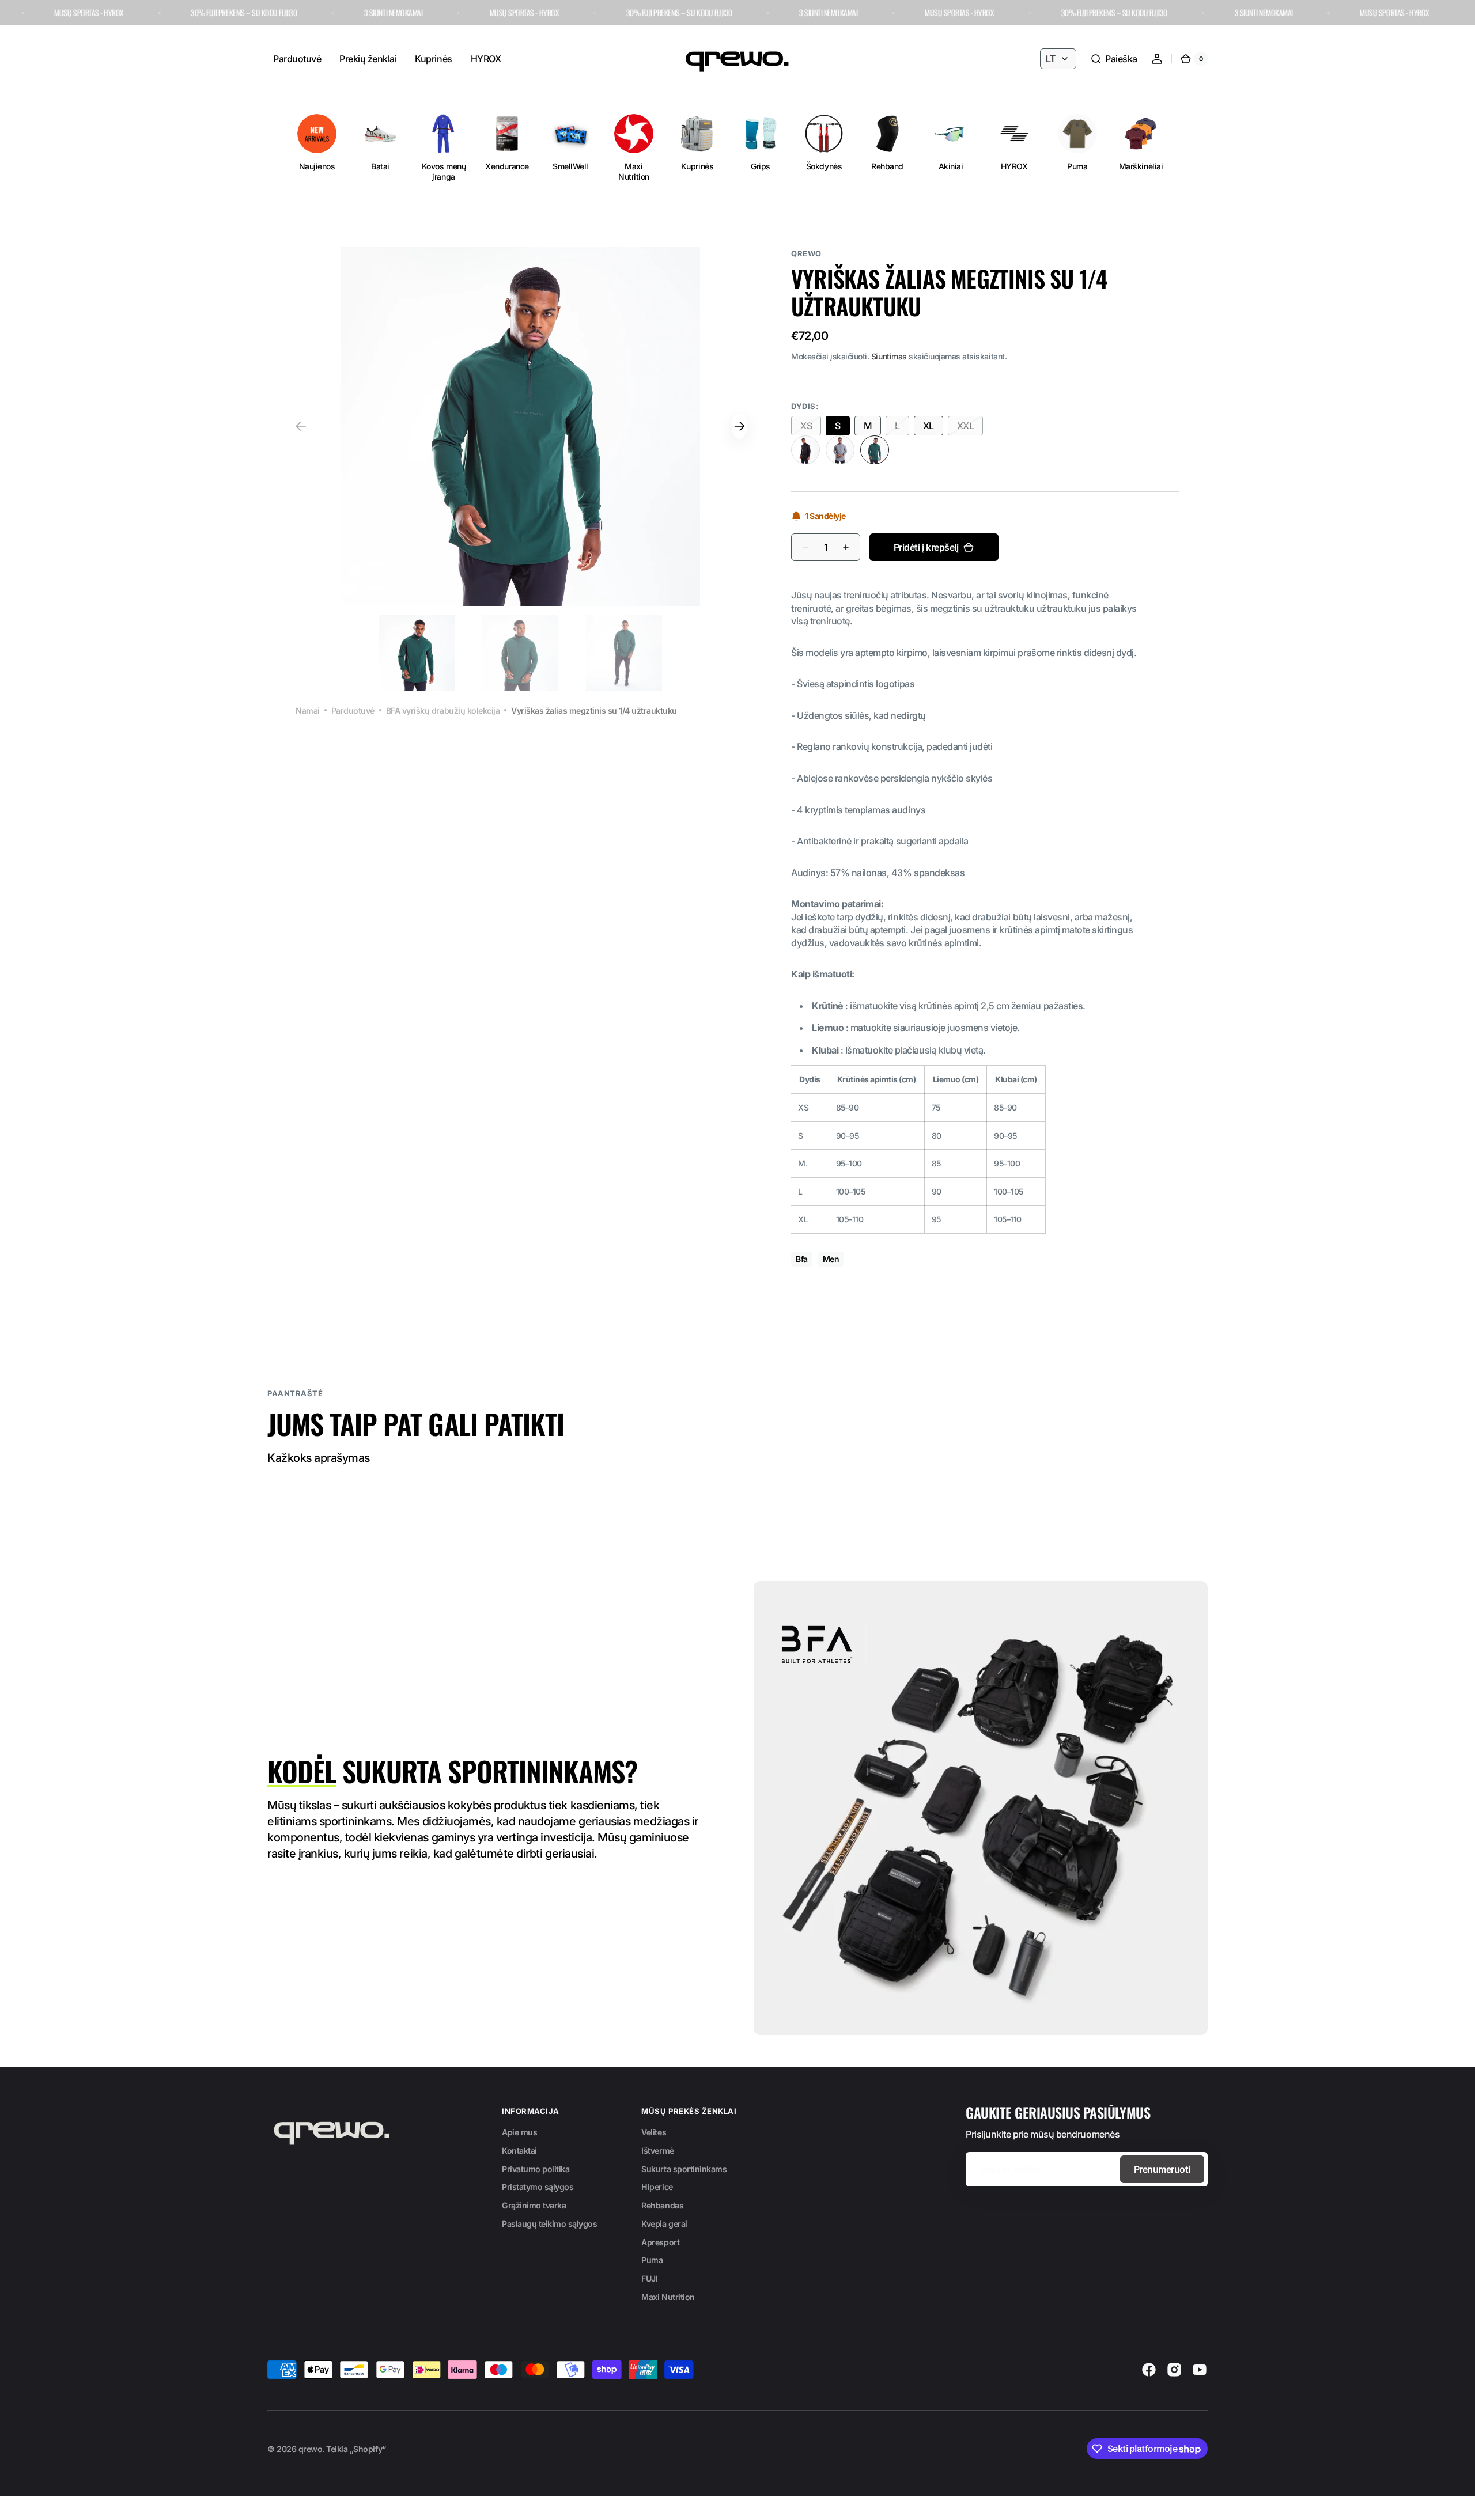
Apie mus (519, 2132)
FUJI (649, 2278)
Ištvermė (657, 2150)
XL (933, 428)
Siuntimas (889, 356)
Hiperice (657, 2187)
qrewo (311, 2449)
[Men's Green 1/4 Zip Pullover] (875, 450)
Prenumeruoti (1162, 2169)
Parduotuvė (353, 710)
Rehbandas (662, 2205)
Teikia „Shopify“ (356, 2449)
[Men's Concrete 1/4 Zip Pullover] (840, 450)
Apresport (660, 2242)
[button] (1114, 59)
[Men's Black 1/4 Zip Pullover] (805, 450)
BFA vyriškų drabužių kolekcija (443, 710)
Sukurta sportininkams (684, 2169)
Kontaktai (519, 2150)
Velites (654, 2132)
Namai (308, 710)
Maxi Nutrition (668, 2297)
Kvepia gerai (664, 2224)
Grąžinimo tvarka (534, 2205)
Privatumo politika (536, 2169)
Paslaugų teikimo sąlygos (549, 2224)
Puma (652, 2260)
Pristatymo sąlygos (538, 2187)
